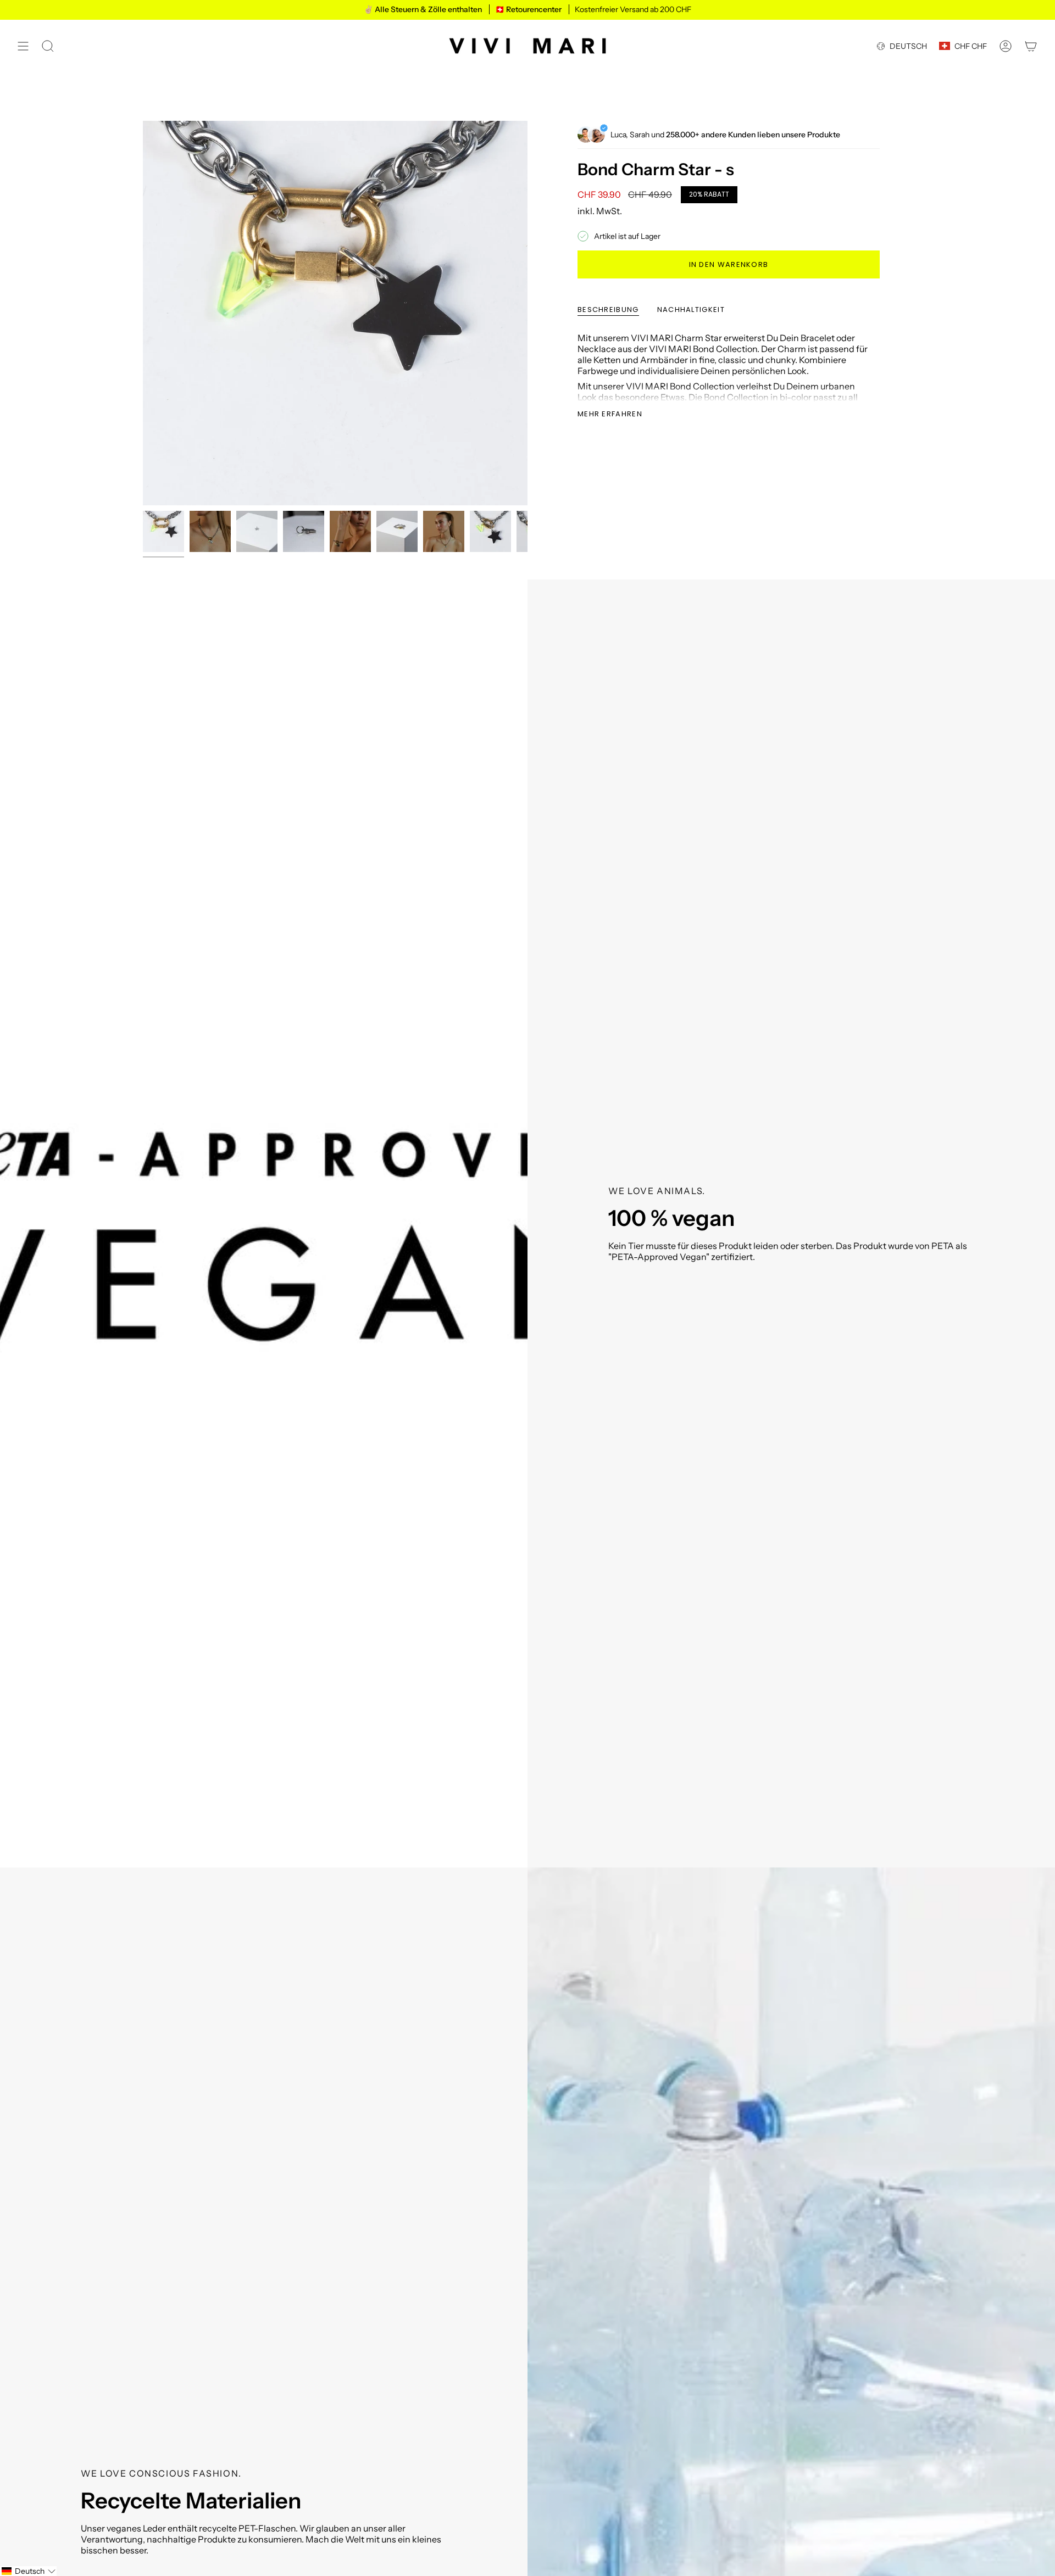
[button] (28, 2571)
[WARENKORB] (1031, 46)
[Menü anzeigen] (23, 46)
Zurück (143, 313)
